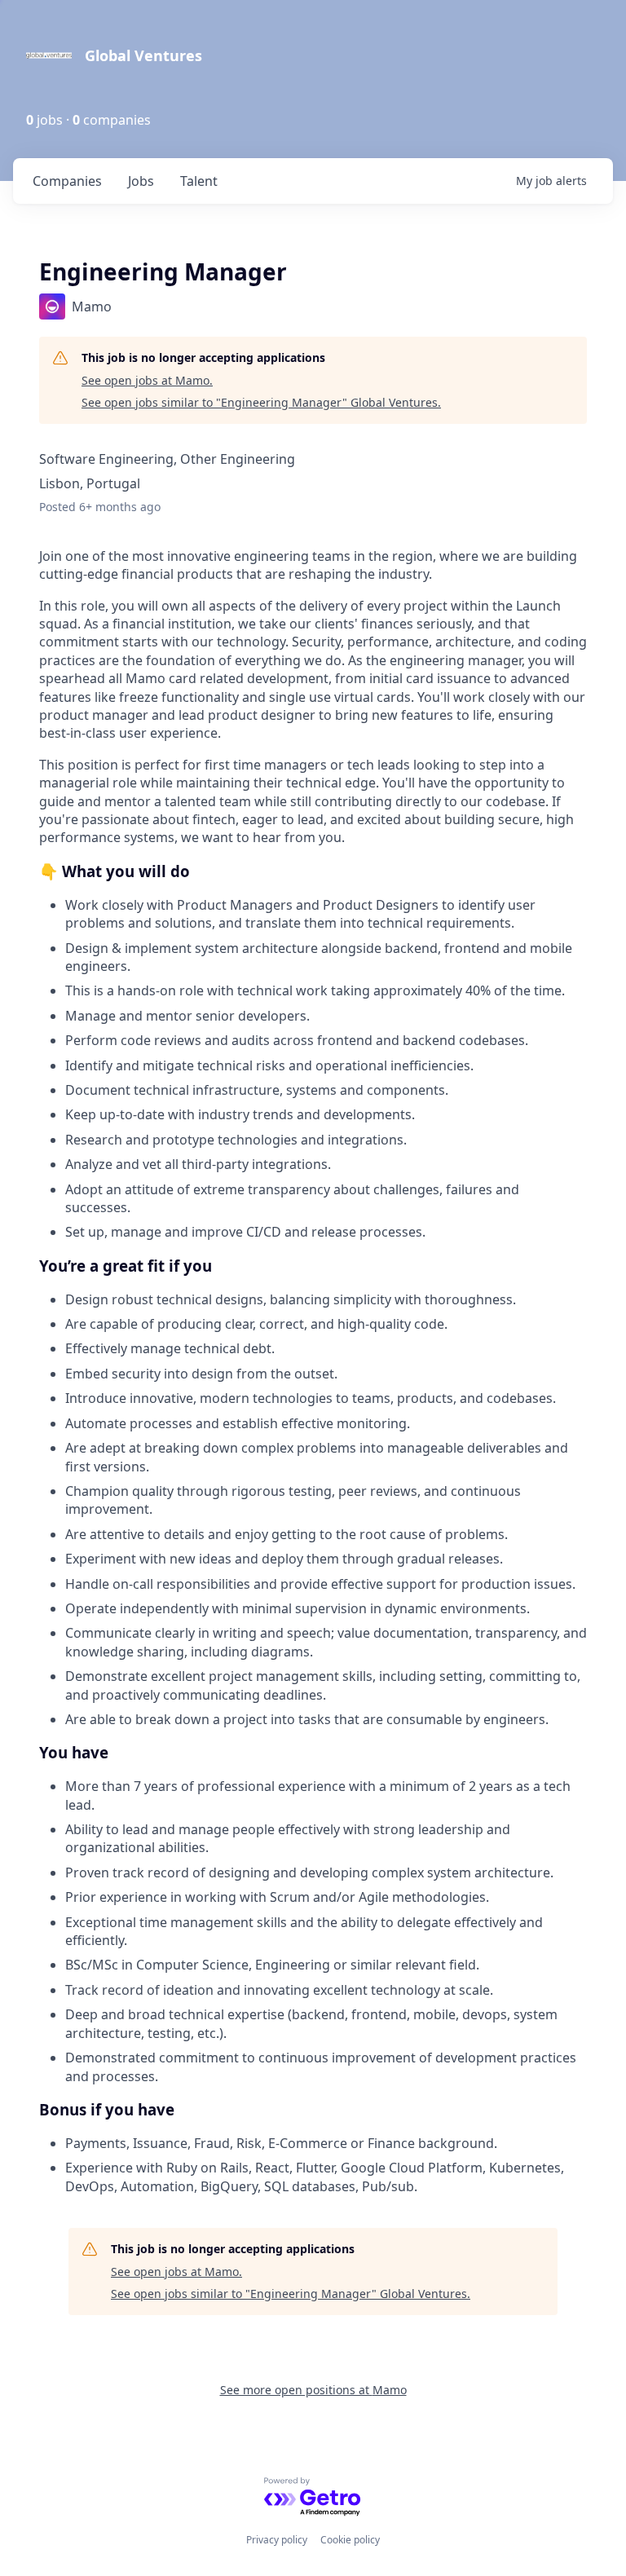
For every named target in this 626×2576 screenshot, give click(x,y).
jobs (141, 181)
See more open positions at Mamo (313, 2390)
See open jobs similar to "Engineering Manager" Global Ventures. (261, 402)
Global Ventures (143, 55)
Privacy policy (277, 2540)
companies (67, 181)
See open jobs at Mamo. (147, 380)
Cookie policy (350, 2540)
